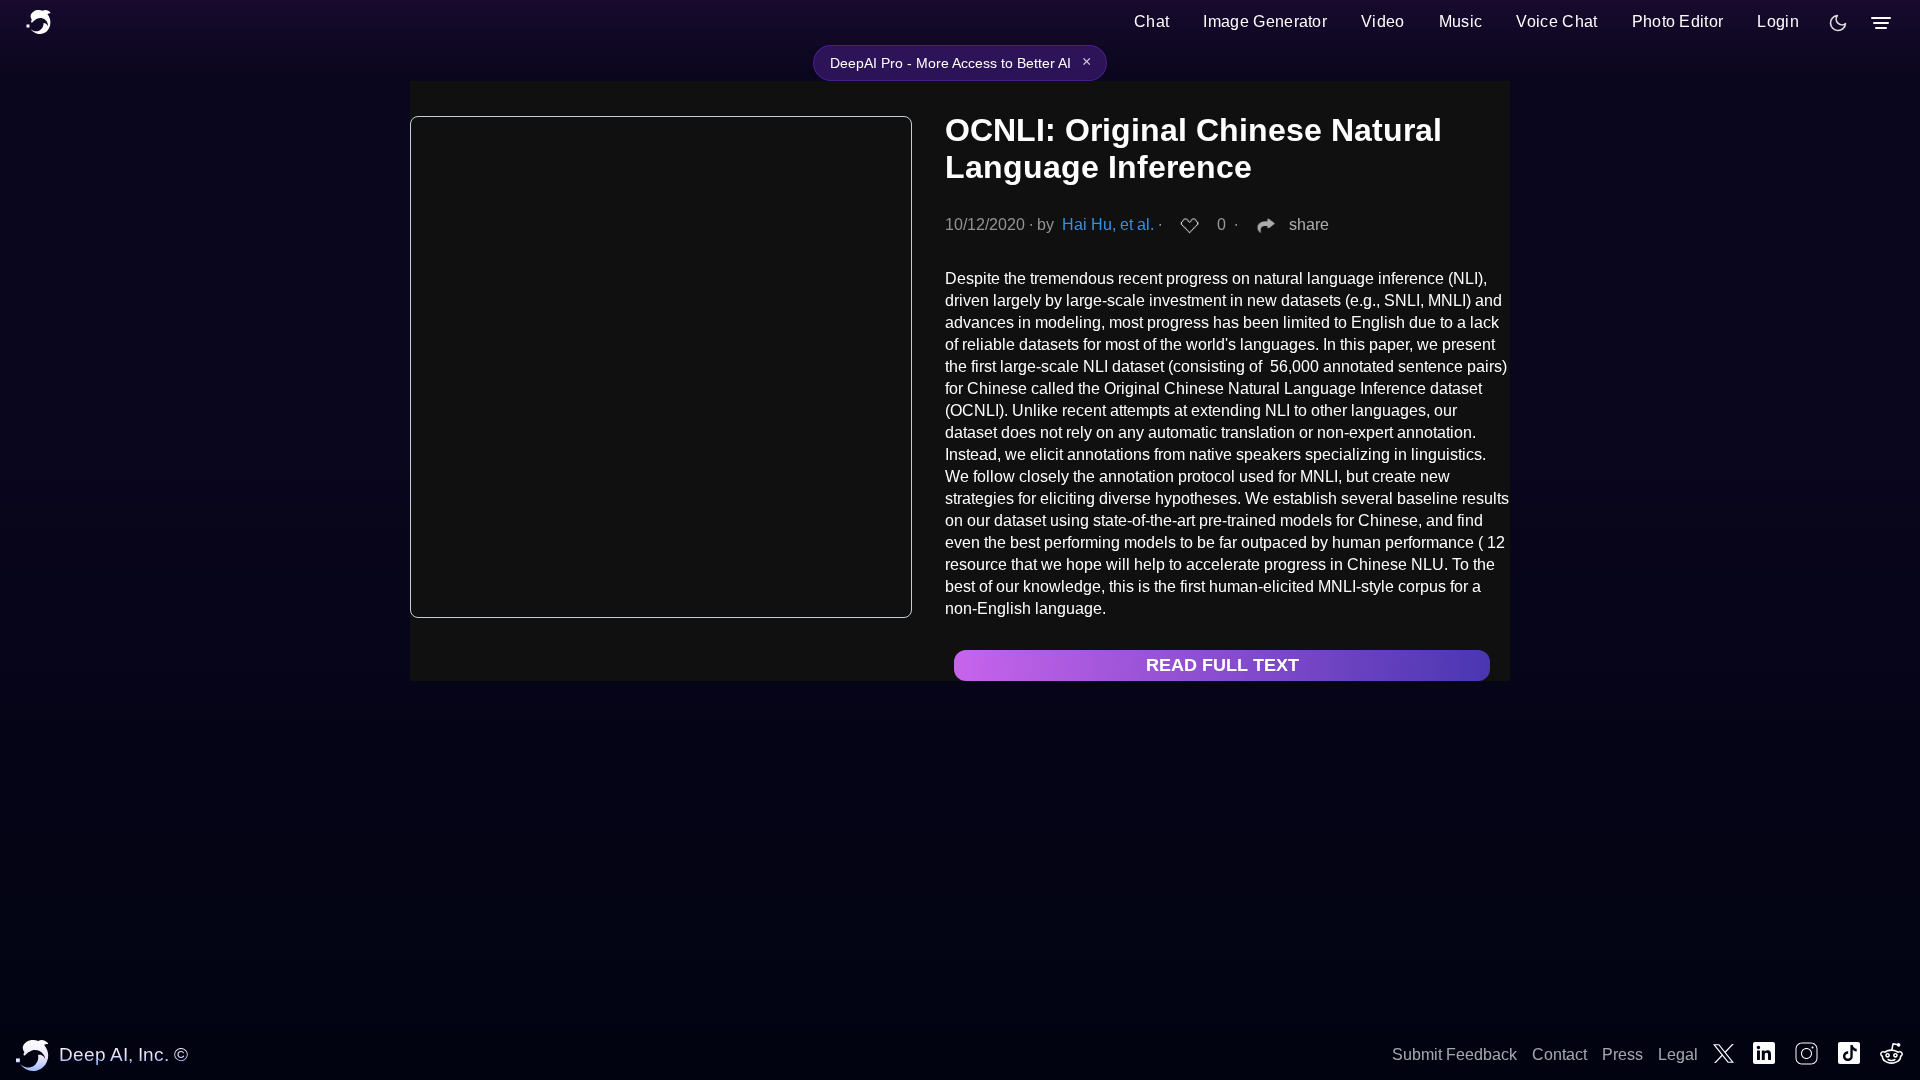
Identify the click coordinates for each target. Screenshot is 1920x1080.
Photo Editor (1678, 21)
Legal (1678, 1054)
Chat (1151, 21)
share (1309, 224)
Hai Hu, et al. (1108, 224)
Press (1622, 1054)
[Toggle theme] (1838, 23)
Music (1461, 21)
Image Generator (1265, 21)
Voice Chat (1556, 21)
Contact (1559, 1054)
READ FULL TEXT (1222, 665)
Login (1778, 21)
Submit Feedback (1454, 1054)
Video (1383, 21)
